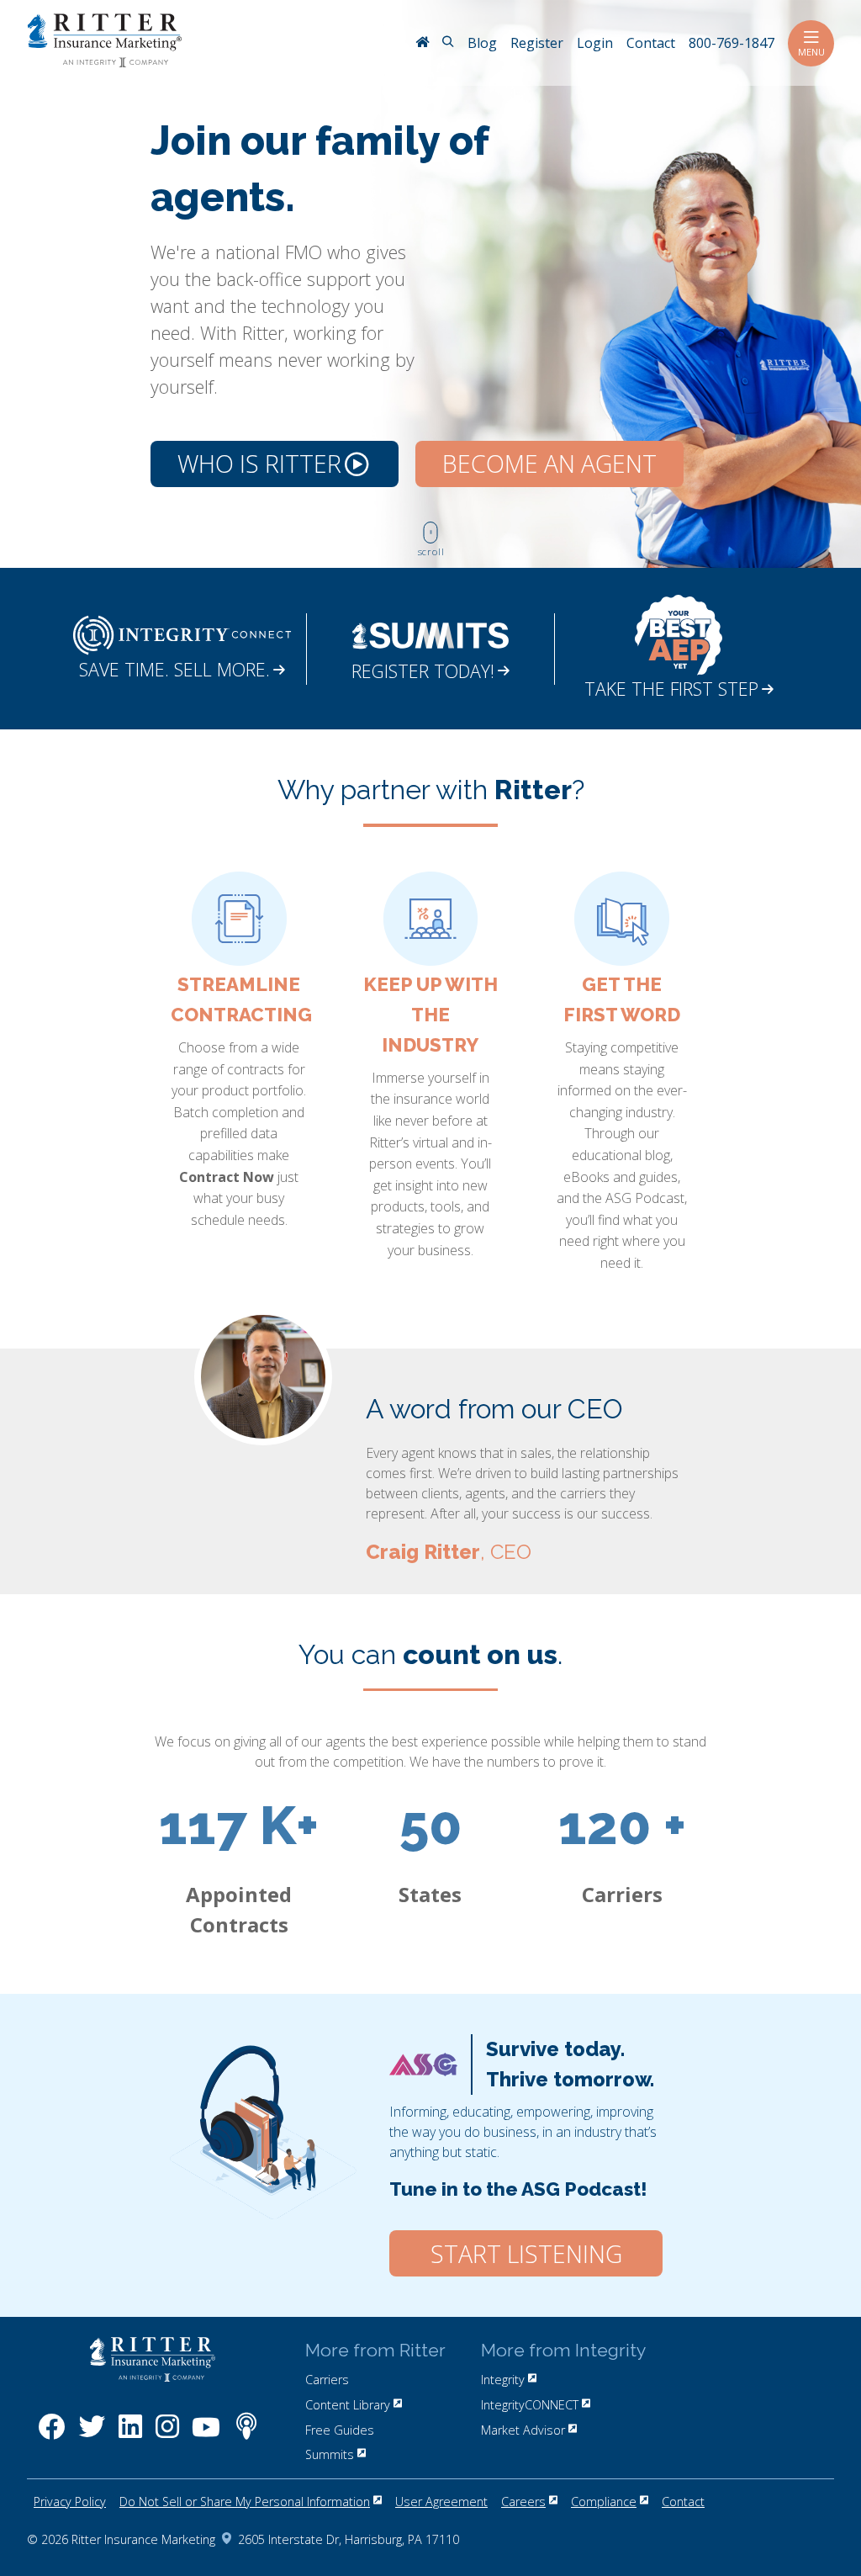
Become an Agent (549, 464)
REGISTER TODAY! (423, 671)
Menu (811, 52)
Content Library (348, 2405)
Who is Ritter (259, 464)
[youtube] (206, 2435)
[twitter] (92, 2435)
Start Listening (526, 2254)
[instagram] (167, 2435)
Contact (683, 2502)
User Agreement (441, 2502)
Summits (330, 2454)
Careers (523, 2502)
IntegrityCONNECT (530, 2405)
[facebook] (52, 2435)
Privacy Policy (70, 2502)
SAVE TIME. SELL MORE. (174, 669)
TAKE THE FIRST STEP (671, 689)
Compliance (604, 2502)
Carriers (327, 2380)
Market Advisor (523, 2430)
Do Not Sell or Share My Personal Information (245, 2502)
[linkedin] (130, 2435)
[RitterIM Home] (422, 44)
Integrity (503, 2380)
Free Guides (340, 2430)
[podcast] (246, 2435)
